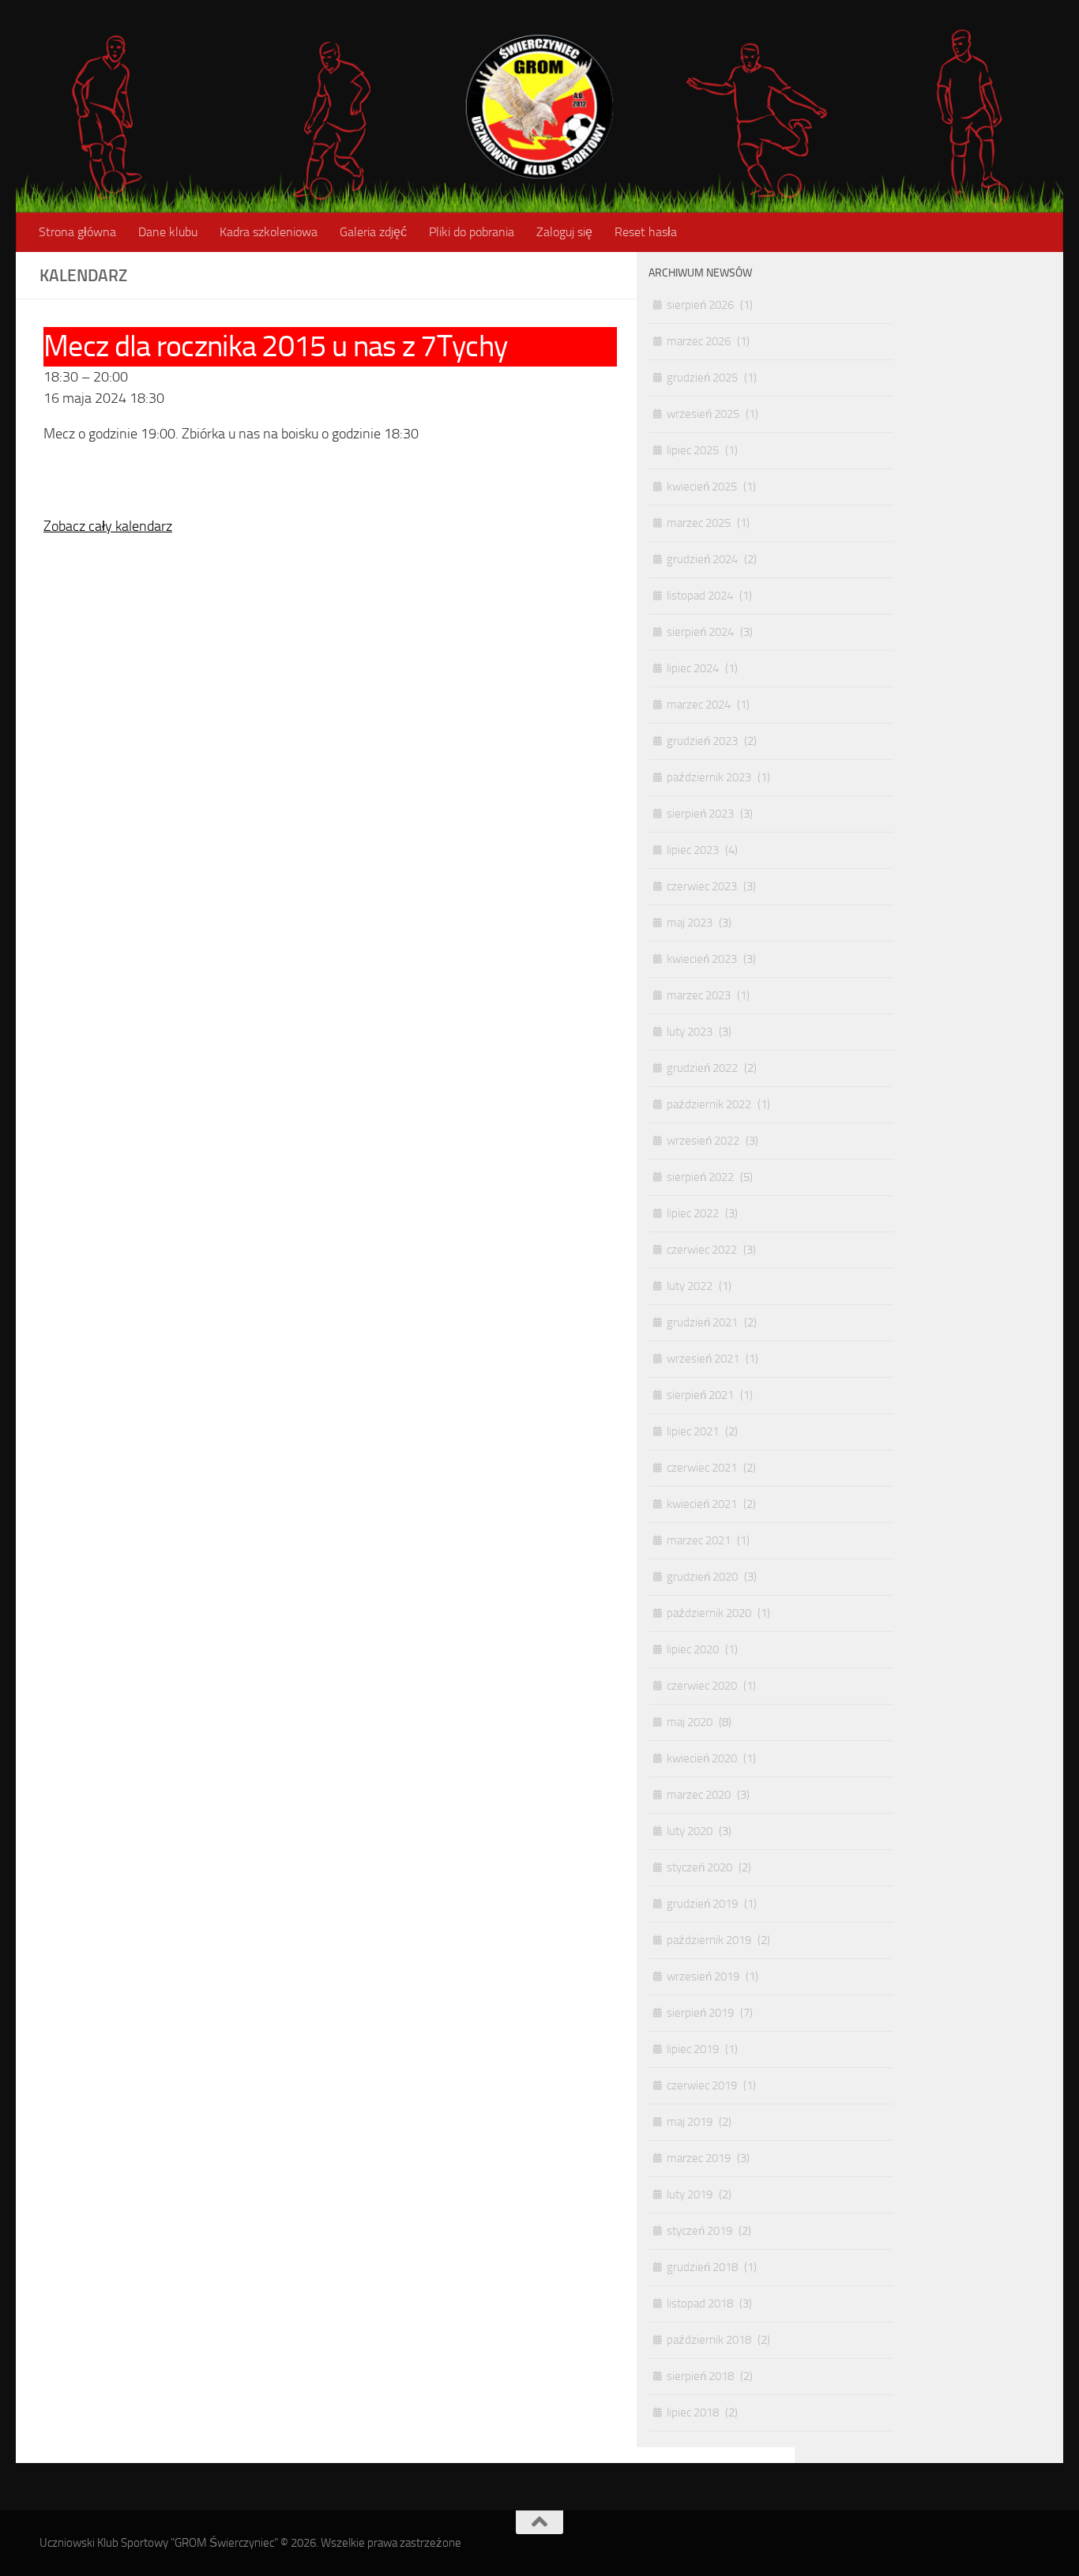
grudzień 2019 (702, 1904)
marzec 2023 (699, 995)
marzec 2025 (699, 523)
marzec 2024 (699, 705)
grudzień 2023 (702, 741)
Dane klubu (168, 232)
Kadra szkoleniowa (269, 232)
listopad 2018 (700, 2303)
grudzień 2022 (702, 1068)
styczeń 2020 (699, 1867)
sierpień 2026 (700, 305)
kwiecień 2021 (702, 1504)
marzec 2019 (699, 2158)
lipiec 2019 (693, 2049)
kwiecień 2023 (702, 959)
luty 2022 (690, 1286)
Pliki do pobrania (472, 232)
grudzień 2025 (702, 378)
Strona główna (77, 232)
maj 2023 (690, 923)
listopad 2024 (700, 596)
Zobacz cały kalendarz (108, 526)
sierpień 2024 (700, 632)
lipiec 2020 (693, 1649)
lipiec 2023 (693, 850)
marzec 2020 (699, 1795)
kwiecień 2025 (702, 487)
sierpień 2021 (700, 1395)
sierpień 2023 (700, 814)
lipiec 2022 (693, 1213)
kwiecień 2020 (702, 1758)
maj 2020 (690, 1722)
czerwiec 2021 (702, 1468)
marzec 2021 (699, 1540)
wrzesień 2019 (703, 1976)
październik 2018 (709, 2340)
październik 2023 (709, 777)
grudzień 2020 (702, 1577)
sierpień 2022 (700, 1177)
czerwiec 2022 (702, 1250)
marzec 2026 (699, 341)
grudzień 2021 (702, 1322)
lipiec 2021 (693, 1431)
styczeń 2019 (699, 2231)
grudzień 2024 (702, 559)
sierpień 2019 (700, 2013)
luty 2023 (690, 1032)
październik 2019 (709, 1940)
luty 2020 (690, 1831)
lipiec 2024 (693, 668)
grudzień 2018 (702, 2267)
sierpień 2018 (700, 2376)
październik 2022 (709, 1104)
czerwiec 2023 (702, 886)
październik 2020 (709, 1613)
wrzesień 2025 (703, 414)
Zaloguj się (564, 232)
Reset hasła (646, 232)
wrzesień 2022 (703, 1141)
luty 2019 (690, 2194)
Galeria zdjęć (373, 232)
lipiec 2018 (693, 2412)
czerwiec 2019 (702, 2085)
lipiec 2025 (693, 450)
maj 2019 (690, 2122)
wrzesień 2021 (703, 1359)
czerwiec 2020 (702, 1686)
